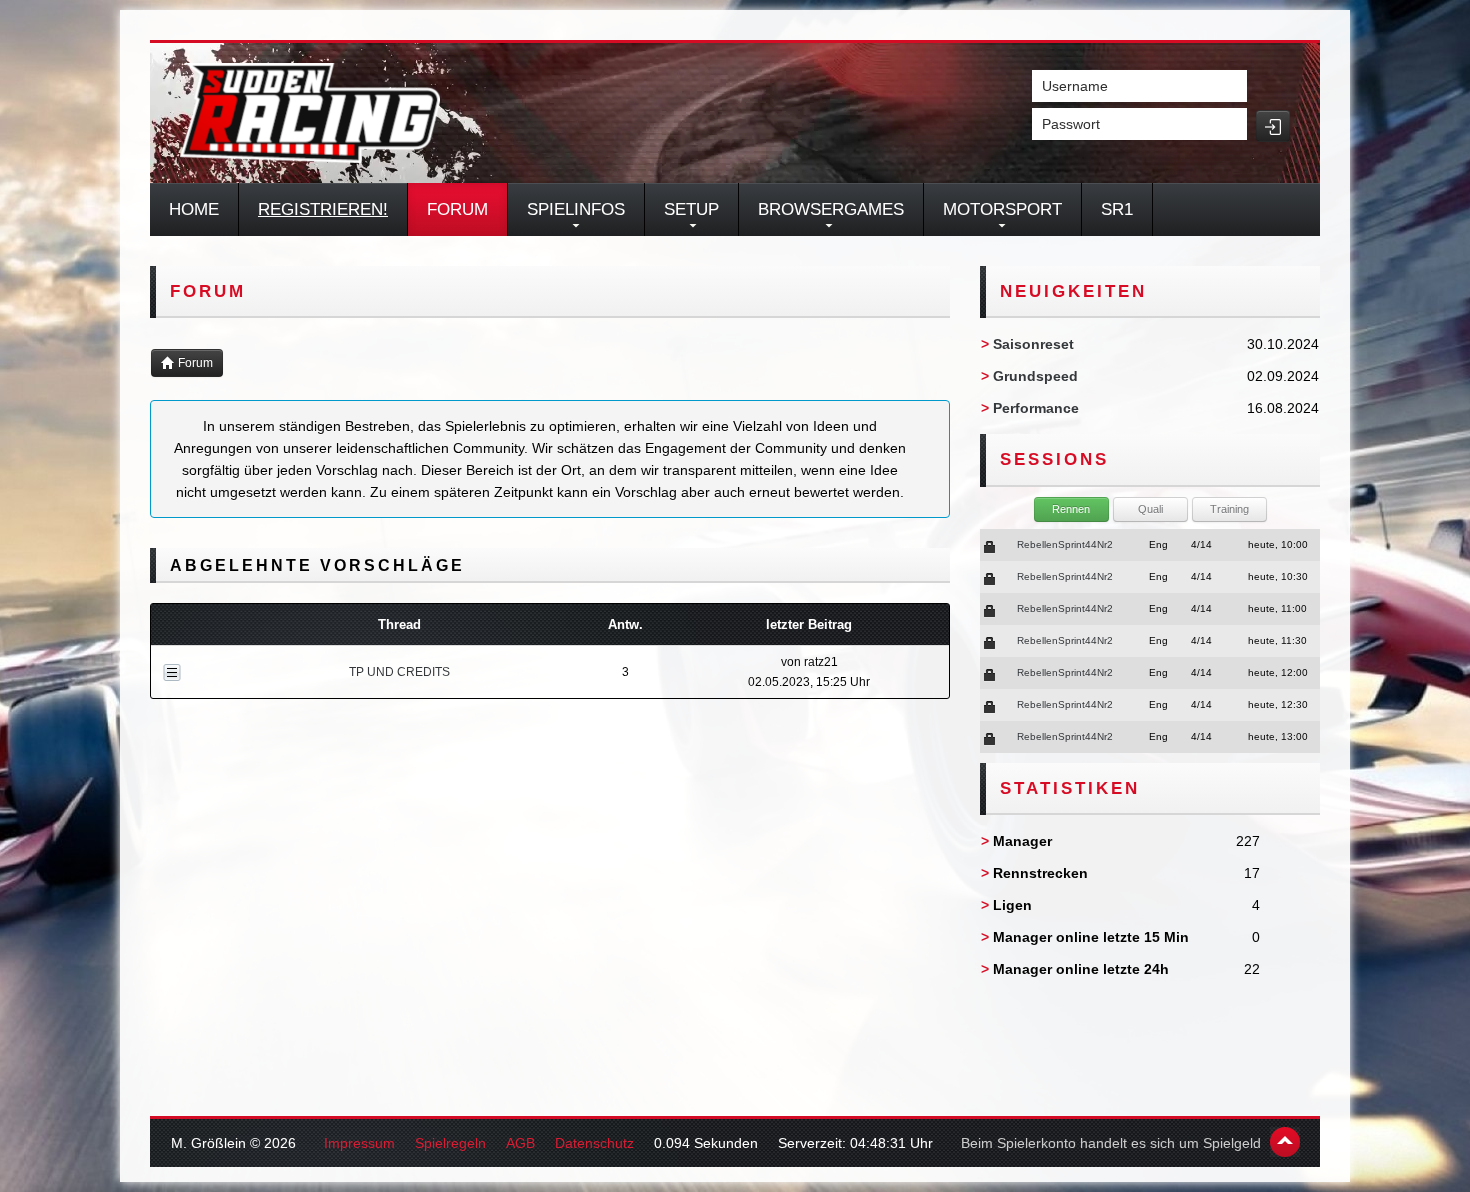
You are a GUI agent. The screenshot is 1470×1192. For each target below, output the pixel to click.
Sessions (1054, 459)
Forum (457, 209)
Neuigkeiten (1073, 291)
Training (1229, 509)
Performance (1036, 408)
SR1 (1117, 209)
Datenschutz (594, 1143)
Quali (1150, 509)
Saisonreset (1033, 344)
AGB (520, 1143)
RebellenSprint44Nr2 (1065, 544)
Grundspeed (1035, 376)
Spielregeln (450, 1143)
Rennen (1071, 509)
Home (194, 209)
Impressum (359, 1143)
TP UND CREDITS (399, 672)
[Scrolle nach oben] (1285, 1142)
